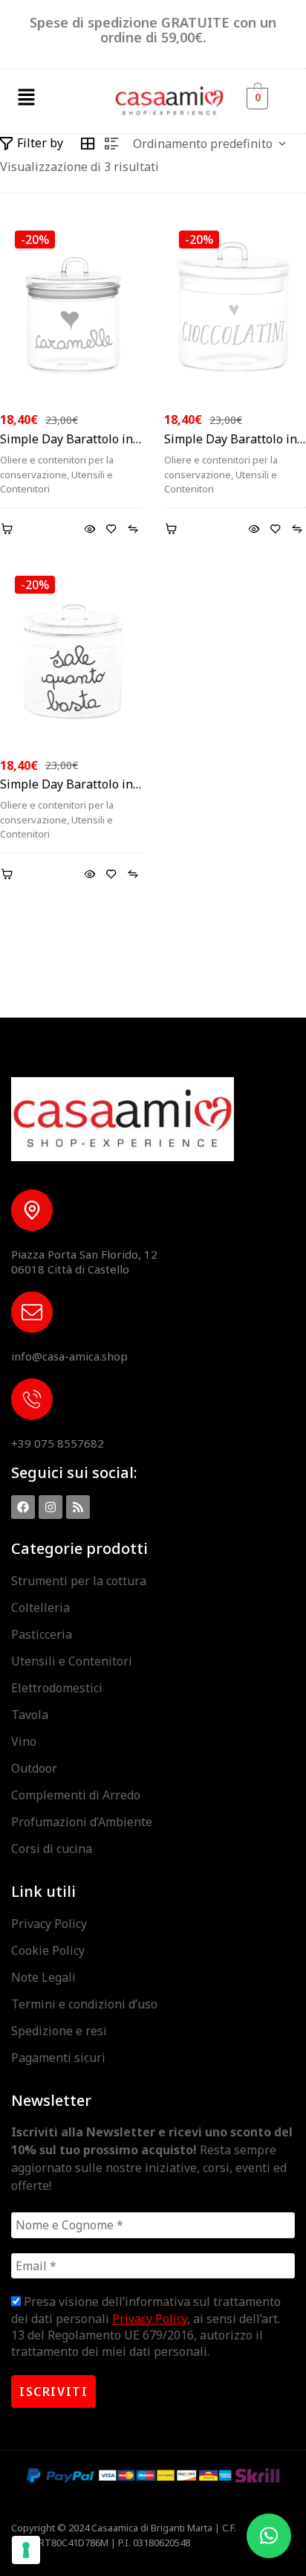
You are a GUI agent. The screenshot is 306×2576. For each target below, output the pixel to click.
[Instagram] (51, 1507)
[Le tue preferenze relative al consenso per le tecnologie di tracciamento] (26, 2550)
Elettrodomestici (57, 1688)
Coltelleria (40, 1607)
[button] (26, 97)
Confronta (133, 529)
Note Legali (43, 1977)
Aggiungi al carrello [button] (9, 529)
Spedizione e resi (59, 2031)
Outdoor (34, 1768)
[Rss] (78, 1507)
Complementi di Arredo (76, 1795)
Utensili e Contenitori (72, 1661)
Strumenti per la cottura (79, 1581)
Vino (24, 1741)
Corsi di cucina (52, 1849)
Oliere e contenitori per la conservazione (57, 467)
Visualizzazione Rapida (89, 529)
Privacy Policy (49, 1924)
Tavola (30, 1715)
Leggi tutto (9, 874)
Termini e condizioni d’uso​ (84, 2004)
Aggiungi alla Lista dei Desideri (111, 529)
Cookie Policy (48, 1950)
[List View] (111, 144)
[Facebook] (23, 1507)
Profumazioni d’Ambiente (82, 1822)
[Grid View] (88, 144)
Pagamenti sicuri (58, 2058)
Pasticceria (42, 1634)
